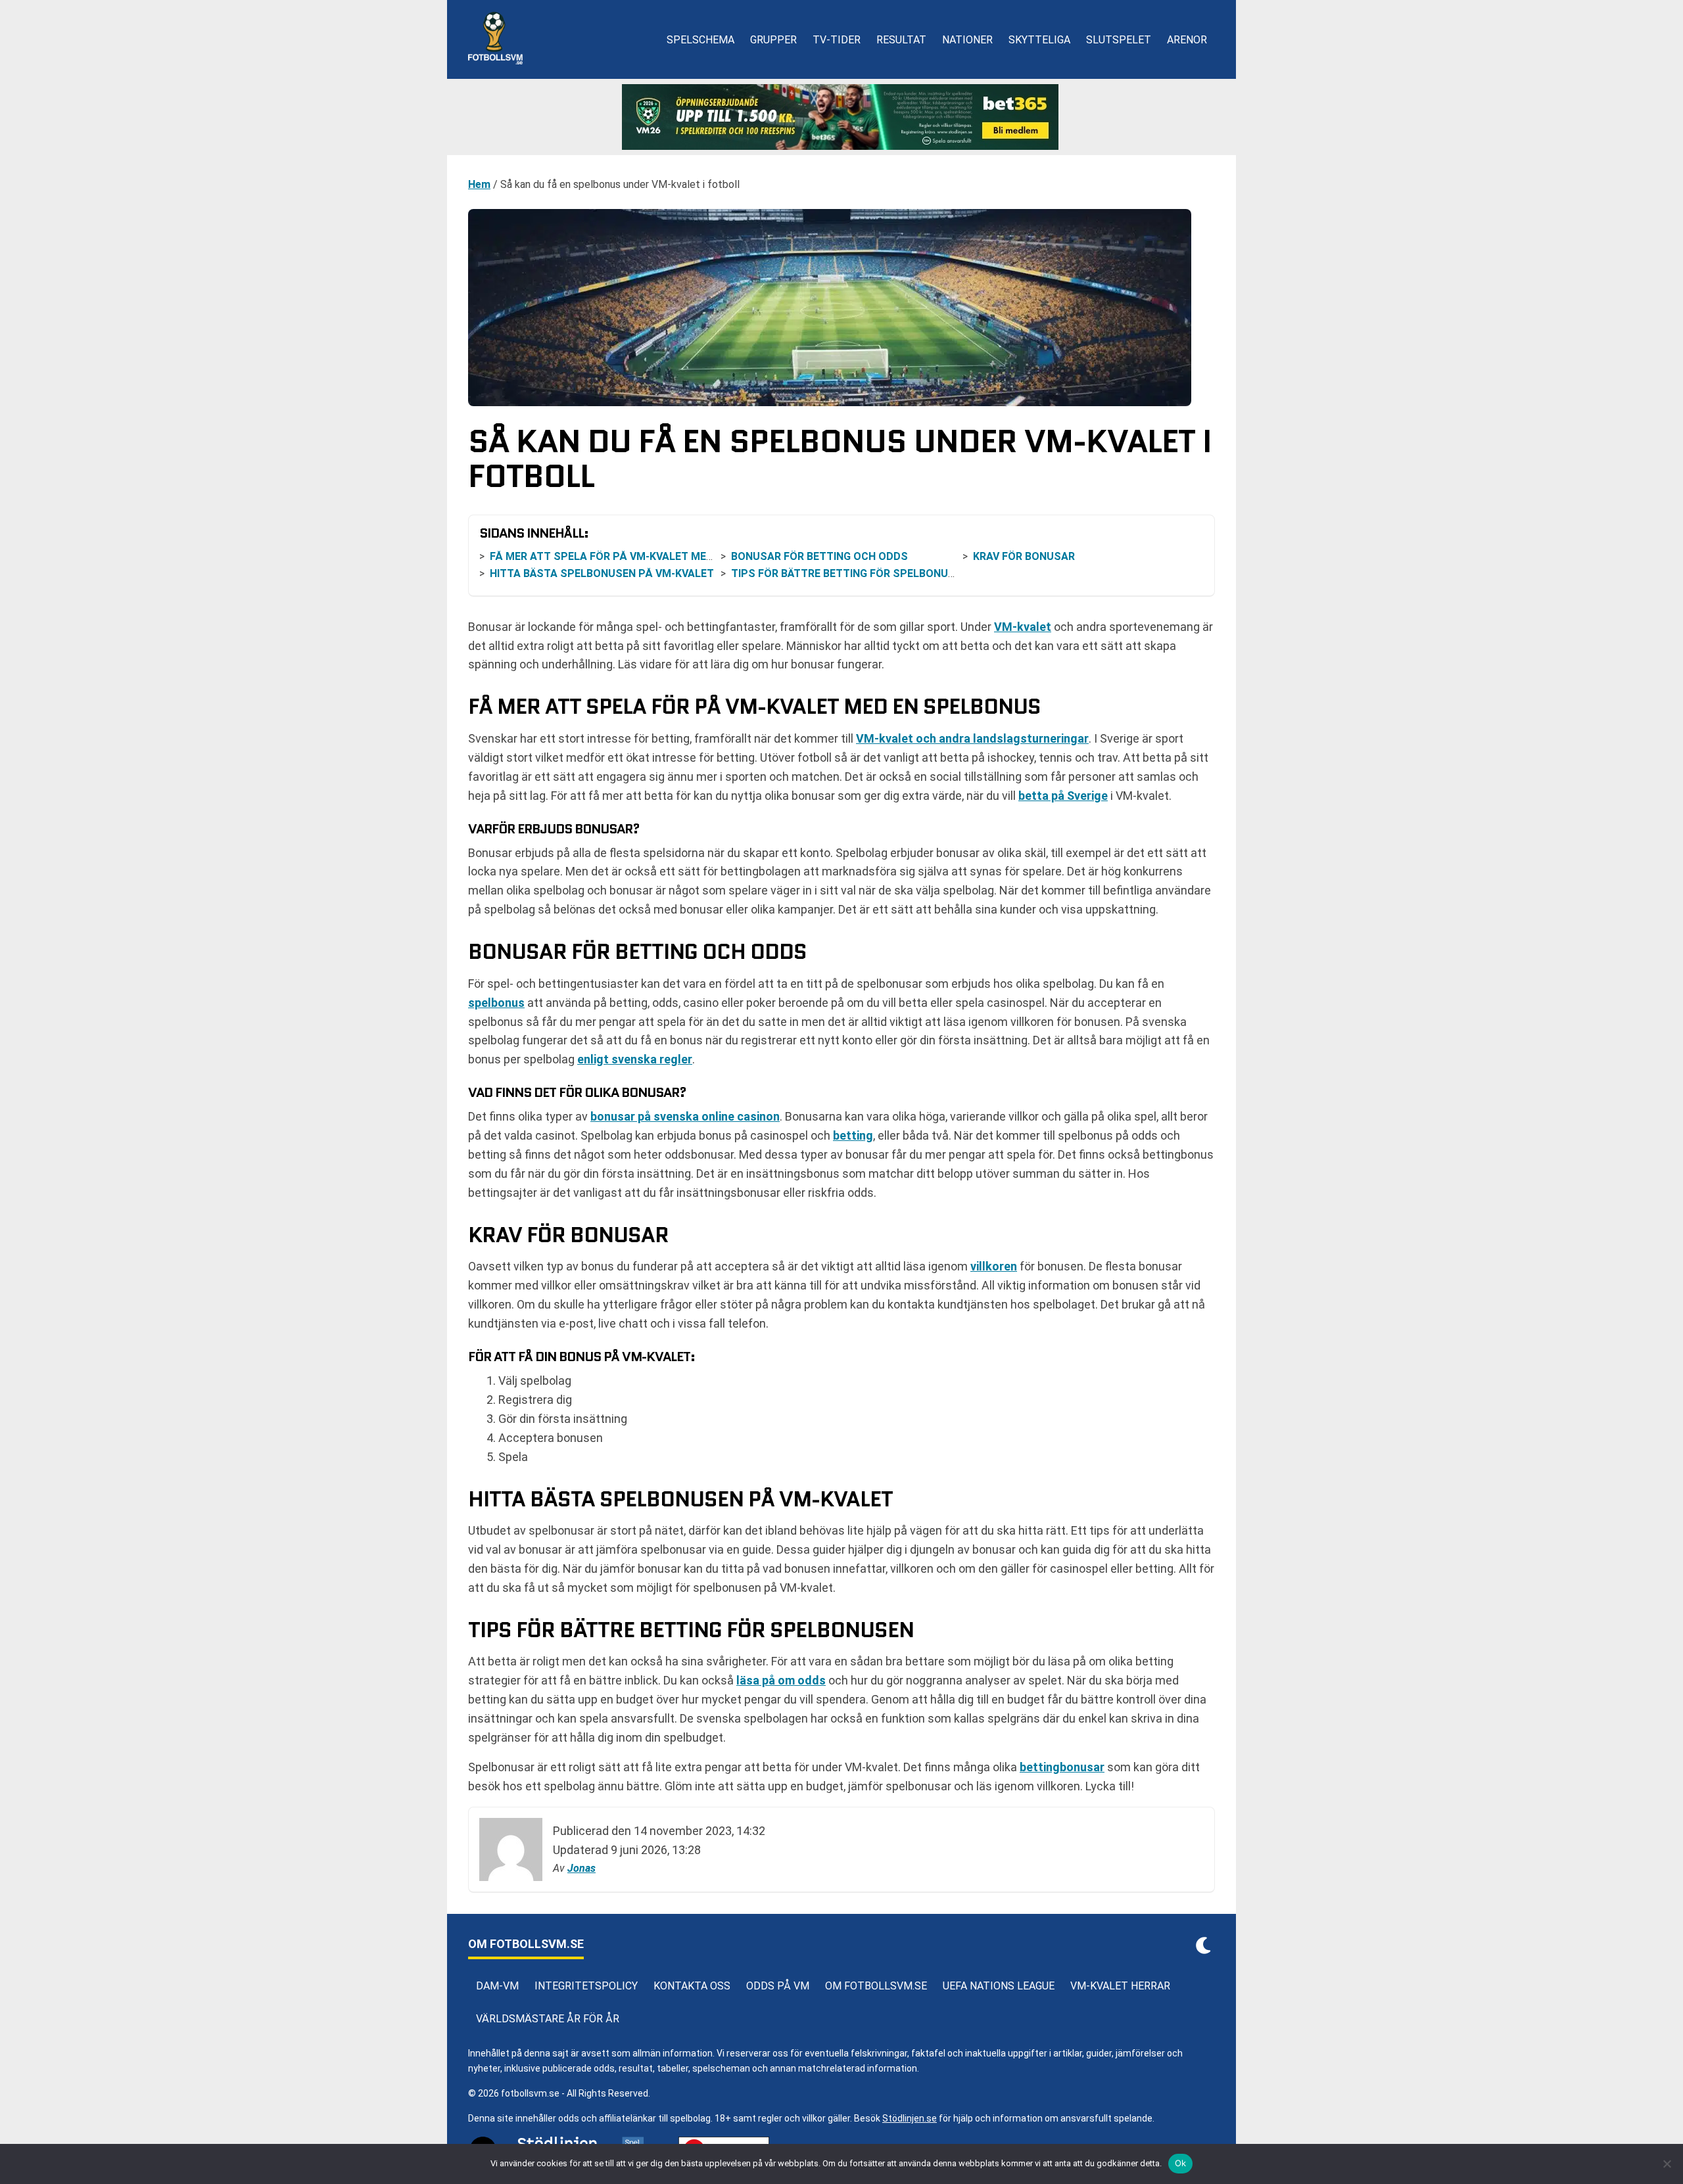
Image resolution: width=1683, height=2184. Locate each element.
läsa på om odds (781, 1680)
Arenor (1187, 40)
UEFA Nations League (999, 1986)
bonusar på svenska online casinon (685, 1116)
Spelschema (700, 40)
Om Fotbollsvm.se (876, 1986)
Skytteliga (1039, 40)
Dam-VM (497, 1986)
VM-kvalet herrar (1120, 1986)
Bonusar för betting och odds (821, 556)
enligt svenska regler (635, 1059)
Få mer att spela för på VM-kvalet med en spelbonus (642, 556)
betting (853, 1135)
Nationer (967, 40)
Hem (479, 184)
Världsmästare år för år (548, 2019)
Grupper (773, 40)
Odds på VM (778, 1986)
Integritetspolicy (586, 1986)
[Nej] (1667, 2164)
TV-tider (837, 40)
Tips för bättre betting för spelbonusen (850, 573)
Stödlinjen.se (910, 2118)
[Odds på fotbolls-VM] (841, 117)
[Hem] (495, 39)
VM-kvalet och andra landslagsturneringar (972, 738)
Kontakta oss (692, 1986)
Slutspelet (1119, 40)
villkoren (994, 1266)
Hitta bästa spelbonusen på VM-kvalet (602, 573)
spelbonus (496, 1003)
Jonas (581, 1868)
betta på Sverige (1063, 796)
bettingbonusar (1062, 1767)
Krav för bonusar (1024, 556)
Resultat (901, 40)
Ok (1181, 2163)
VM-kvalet (1023, 627)
